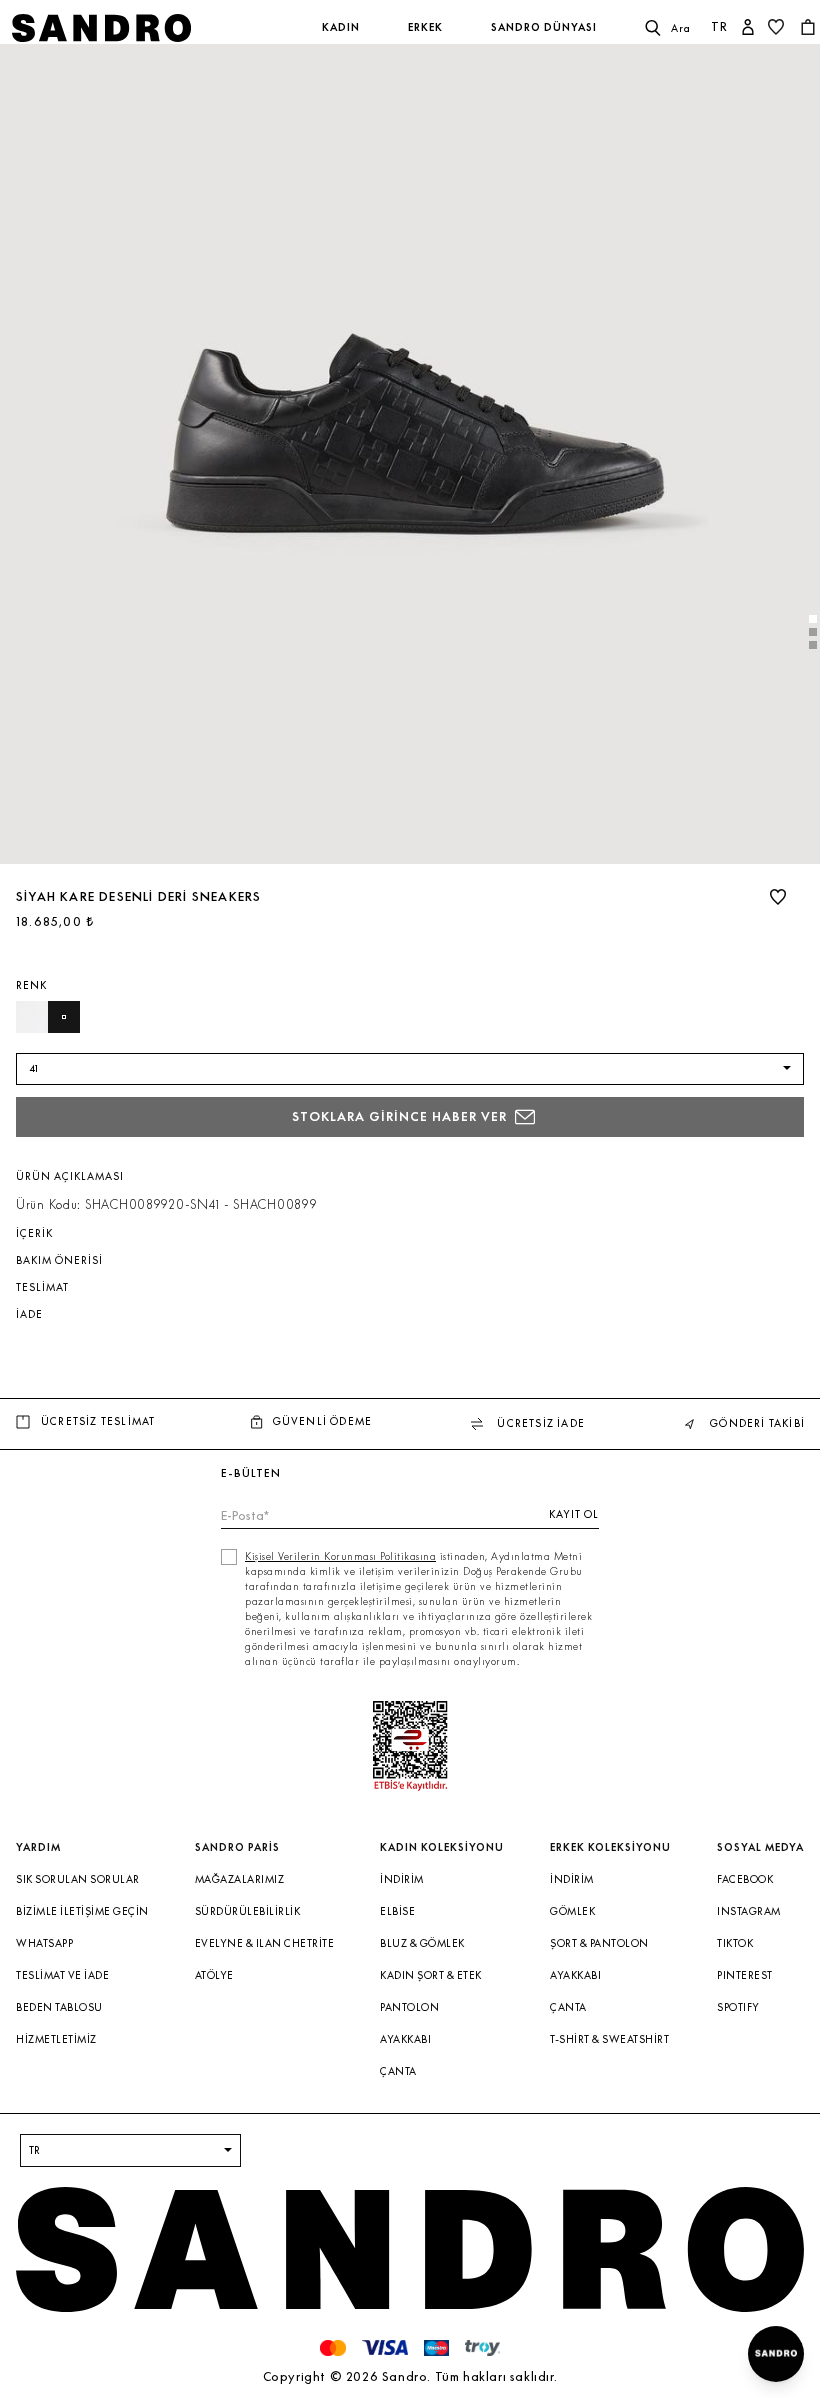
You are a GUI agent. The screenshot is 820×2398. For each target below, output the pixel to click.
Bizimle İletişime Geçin (82, 1911)
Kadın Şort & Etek (431, 1975)
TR (719, 26)
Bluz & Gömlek (422, 1943)
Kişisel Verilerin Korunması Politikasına (340, 1556)
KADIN (341, 27)
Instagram (749, 1911)
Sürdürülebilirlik (248, 1911)
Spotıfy (738, 2007)
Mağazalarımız (240, 1879)
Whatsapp (44, 1943)
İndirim (402, 1879)
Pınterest (745, 1975)
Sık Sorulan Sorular (78, 1879)
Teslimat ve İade (62, 1975)
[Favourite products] (778, 27)
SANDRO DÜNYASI (544, 27)
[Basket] (810, 27)
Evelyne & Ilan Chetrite (265, 1943)
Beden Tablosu (59, 2007)
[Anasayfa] (146, 28)
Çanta (398, 2071)
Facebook (745, 1879)
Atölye (214, 1975)
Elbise (397, 1911)
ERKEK (425, 27)
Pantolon (409, 2007)
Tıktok (735, 1943)
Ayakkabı (405, 2039)
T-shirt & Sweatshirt (609, 2039)
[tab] (813, 619)
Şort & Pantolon (599, 1943)
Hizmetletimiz (56, 2039)
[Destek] (776, 2354)
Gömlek (572, 1911)
